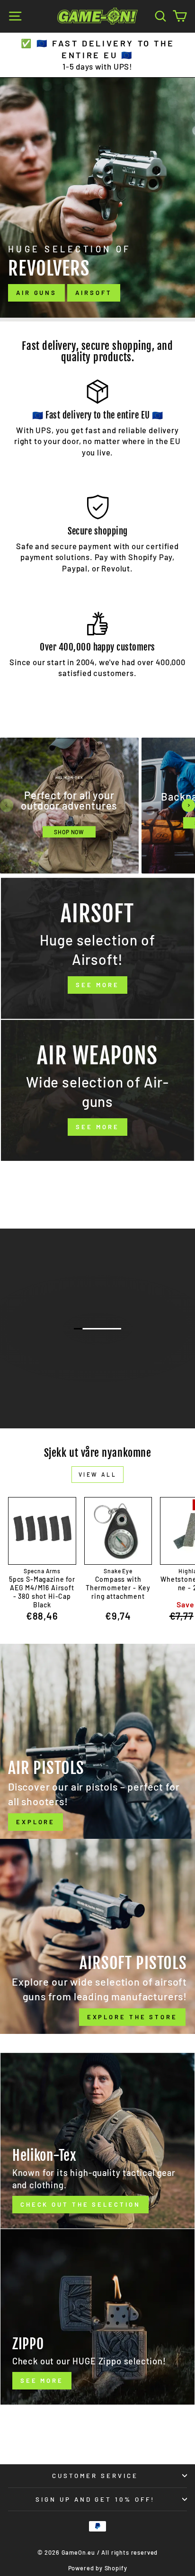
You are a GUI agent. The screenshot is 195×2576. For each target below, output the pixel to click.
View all (98, 1474)
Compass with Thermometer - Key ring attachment (118, 1588)
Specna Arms (42, 1571)
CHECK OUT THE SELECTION (97, 1364)
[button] (7, 805)
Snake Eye (118, 1571)
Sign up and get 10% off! (95, 2499)
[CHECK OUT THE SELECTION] (97, 2141)
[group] (69, 806)
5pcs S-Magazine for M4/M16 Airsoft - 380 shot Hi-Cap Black (42, 1592)
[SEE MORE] (97, 948)
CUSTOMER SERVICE (95, 2476)
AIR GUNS (36, 293)
